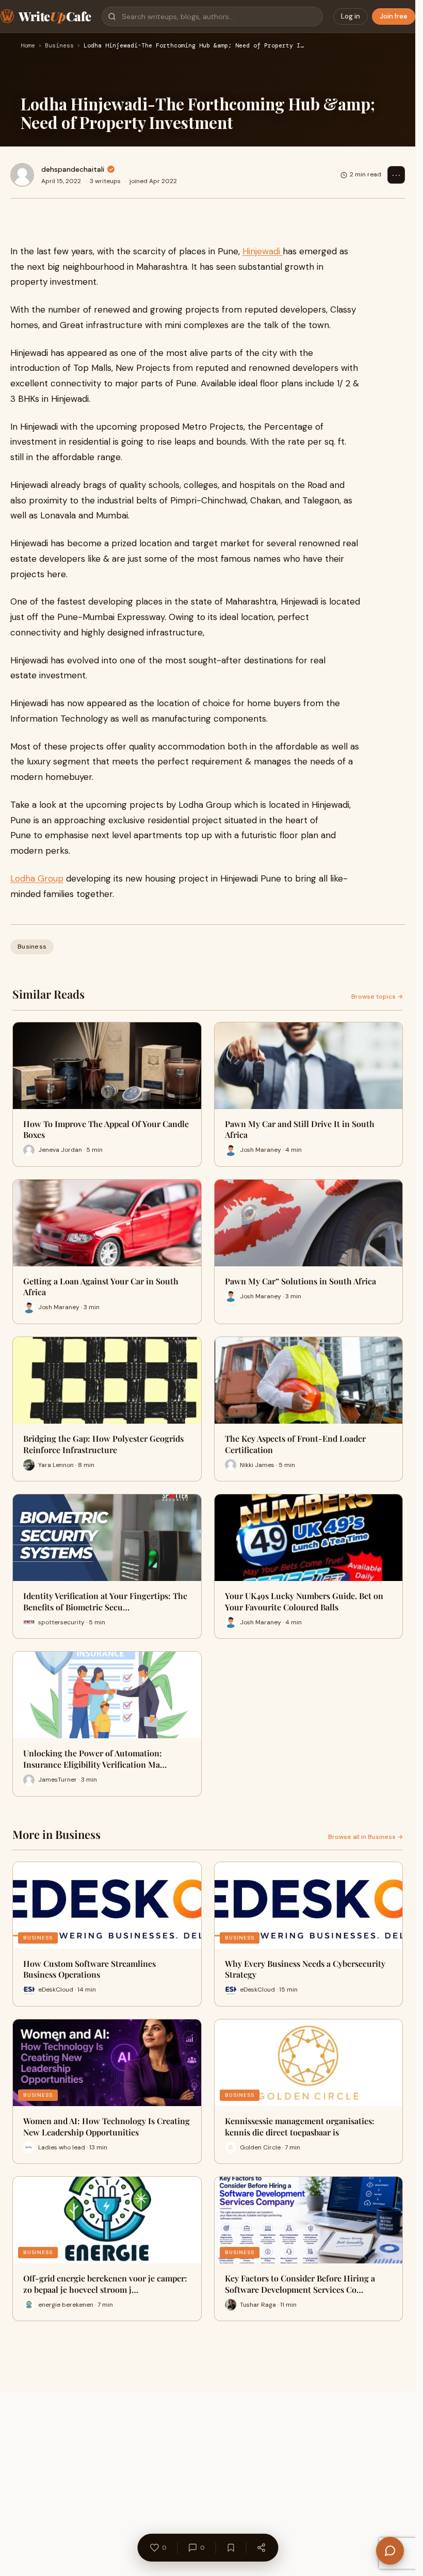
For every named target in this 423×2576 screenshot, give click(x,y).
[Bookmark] (231, 2548)
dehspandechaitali (73, 169)
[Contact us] (390, 2551)
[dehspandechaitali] (22, 175)
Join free (394, 16)
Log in (351, 16)
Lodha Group (37, 878)
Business (59, 46)
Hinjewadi (263, 251)
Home (28, 46)
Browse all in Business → (365, 1837)
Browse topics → (377, 997)
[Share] (261, 2548)
